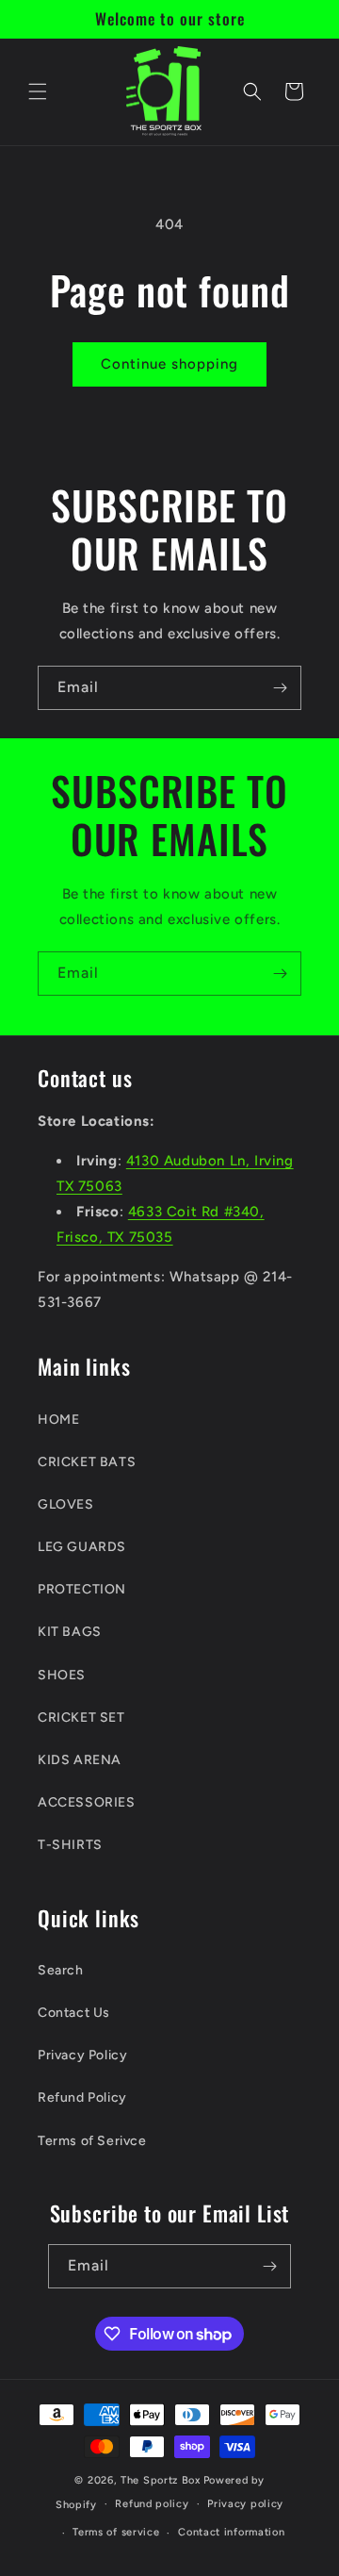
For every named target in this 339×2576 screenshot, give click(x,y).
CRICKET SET (81, 1717)
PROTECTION (82, 1589)
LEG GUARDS (82, 1547)
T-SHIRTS (70, 1845)
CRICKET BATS (87, 1462)
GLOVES (66, 1504)
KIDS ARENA (80, 1760)
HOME (58, 1420)
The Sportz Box (161, 2480)
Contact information (231, 2532)
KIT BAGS (70, 1632)
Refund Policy (82, 2097)
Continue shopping (169, 364)
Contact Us (74, 2013)
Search (61, 1970)
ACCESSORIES (87, 1802)
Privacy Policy (82, 2055)
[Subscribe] (280, 688)
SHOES (62, 1675)
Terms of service (116, 2532)
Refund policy (152, 2504)
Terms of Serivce (92, 2141)
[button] (38, 91)
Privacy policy (245, 2504)
